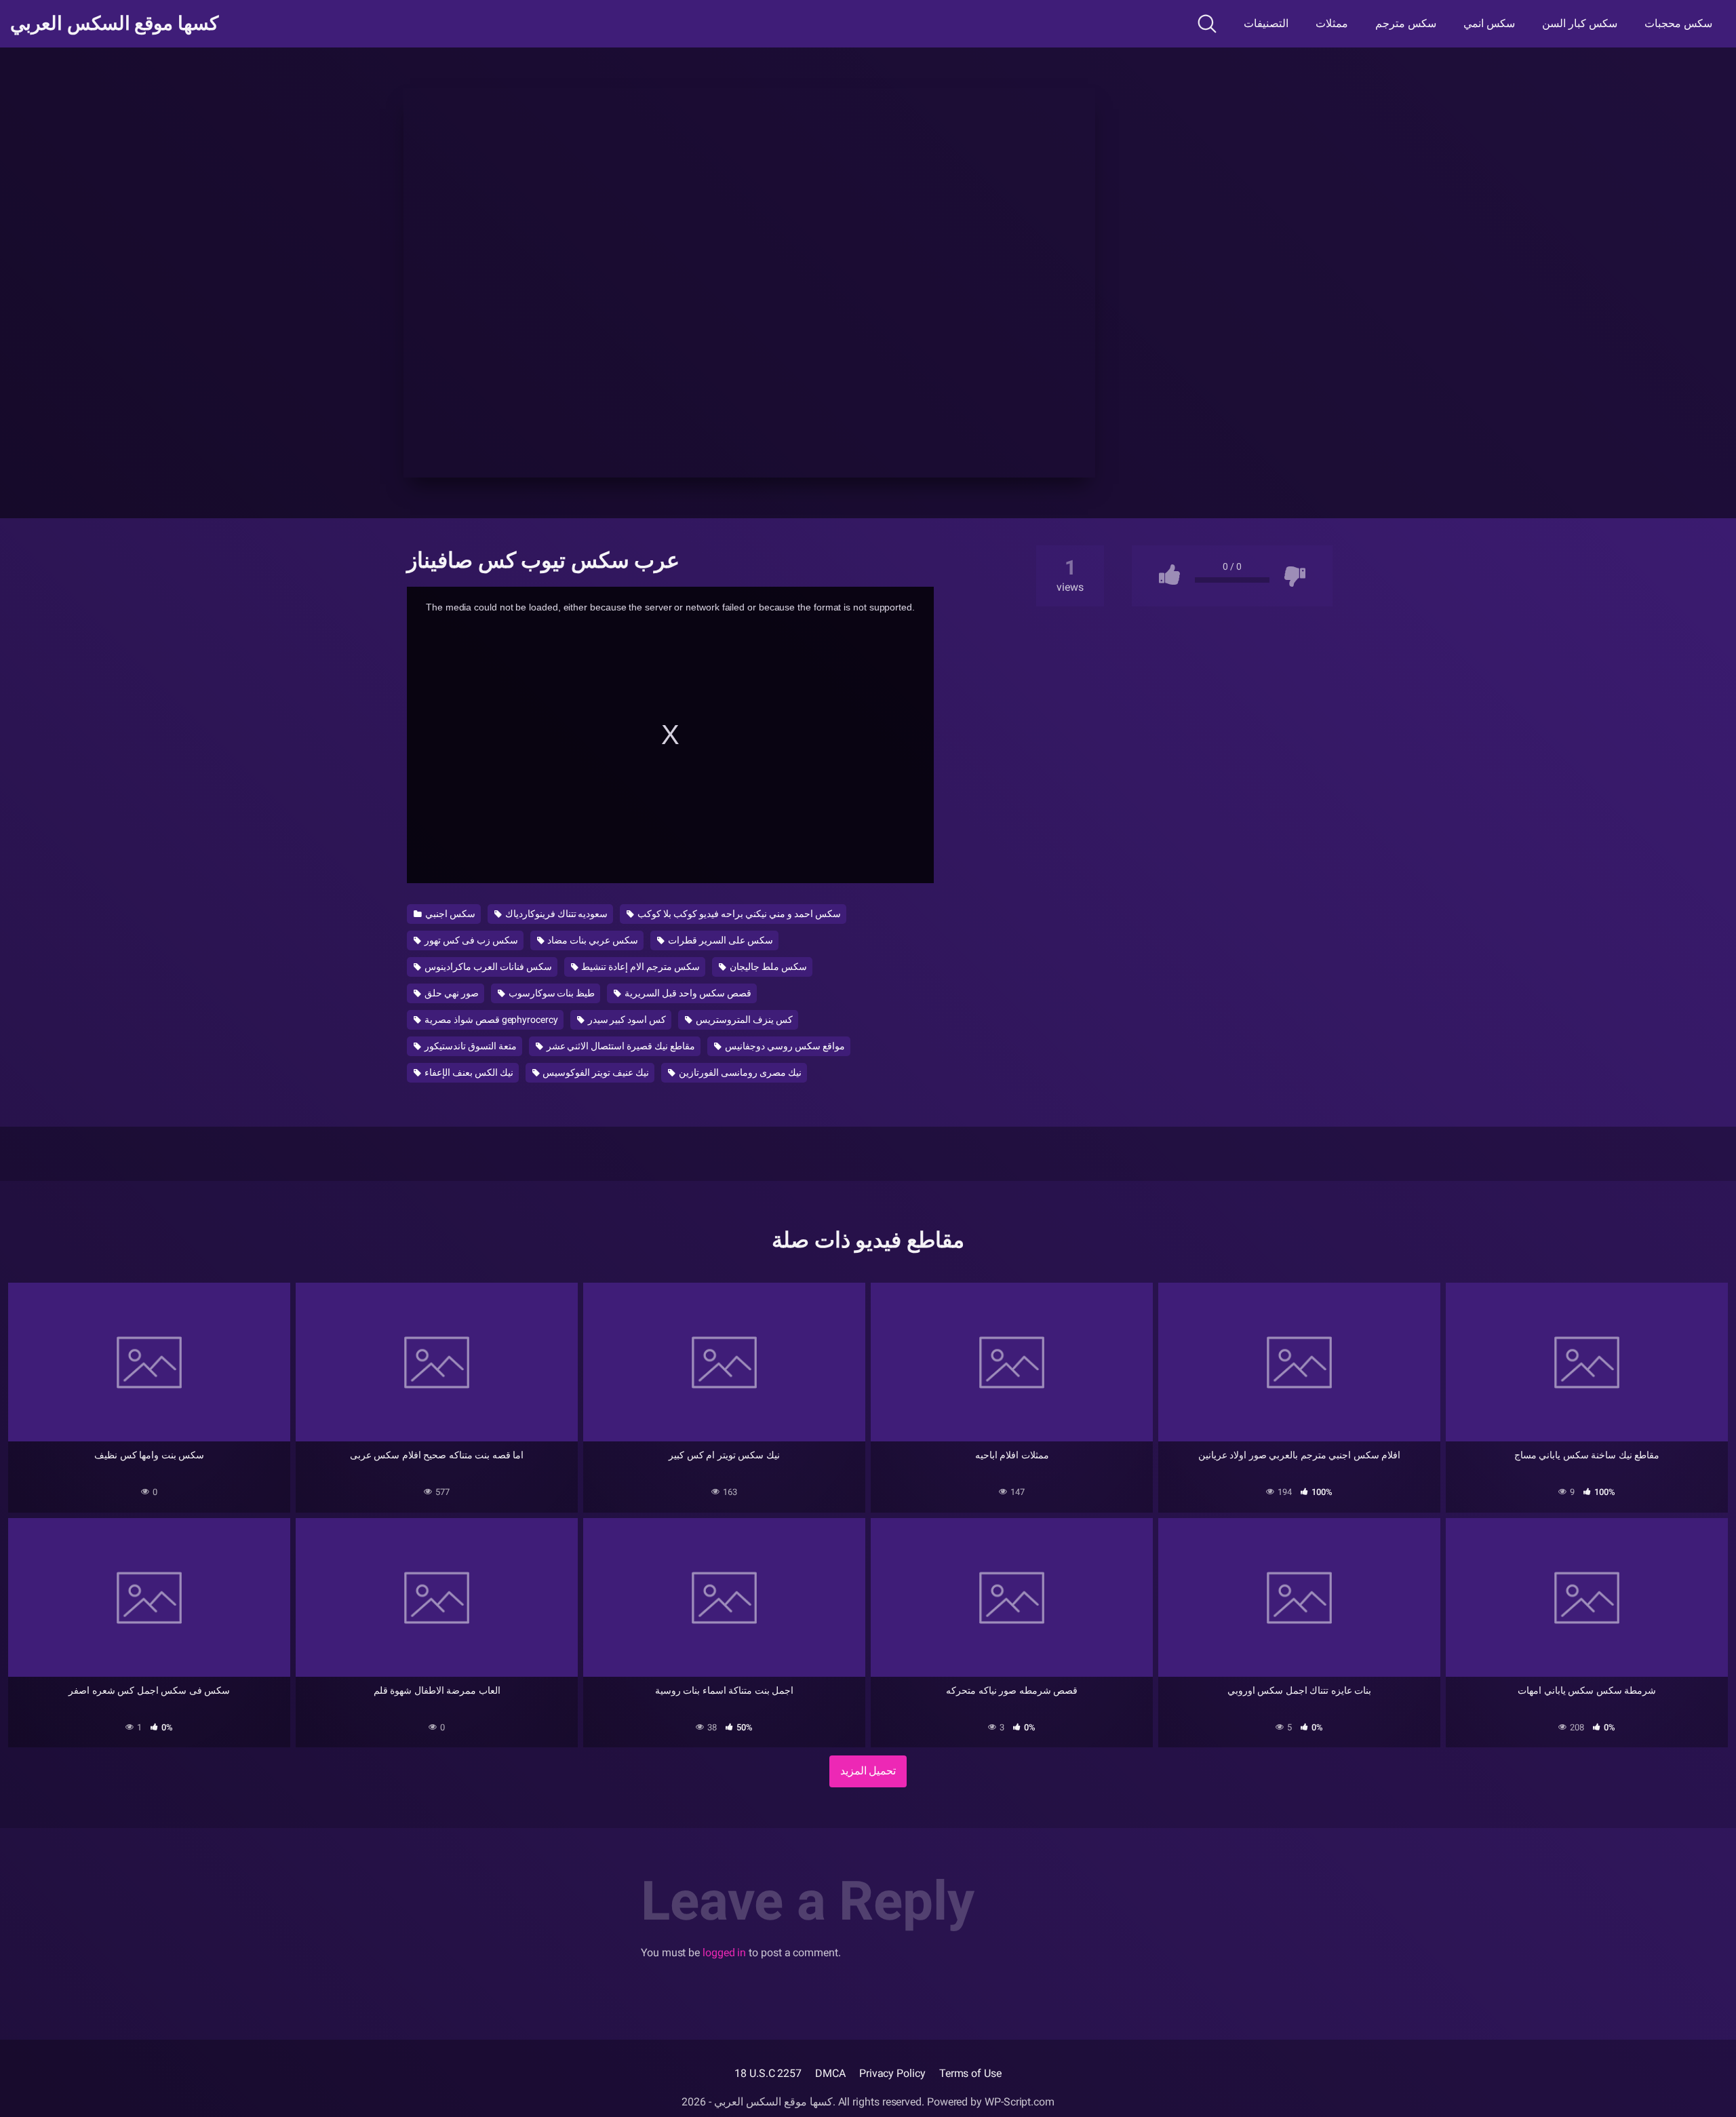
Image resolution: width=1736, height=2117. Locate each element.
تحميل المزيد (868, 1771)
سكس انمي (1489, 23)
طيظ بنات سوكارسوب (551, 993)
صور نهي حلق (451, 993)
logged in (724, 1953)
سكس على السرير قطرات (719, 940)
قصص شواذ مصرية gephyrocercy (490, 1019)
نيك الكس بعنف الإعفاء (468, 1072)
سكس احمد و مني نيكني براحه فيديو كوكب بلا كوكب (738, 914)
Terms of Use (970, 2073)
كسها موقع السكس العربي (114, 24)
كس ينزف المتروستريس (743, 1019)
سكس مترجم (1406, 23)
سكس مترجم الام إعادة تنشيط (640, 967)
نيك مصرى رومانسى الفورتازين (739, 1072)
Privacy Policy (892, 2073)
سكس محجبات (1678, 23)
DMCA (830, 2073)
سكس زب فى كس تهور (470, 940)
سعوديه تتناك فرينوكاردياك (556, 914)
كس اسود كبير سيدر (626, 1019)
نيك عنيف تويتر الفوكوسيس (595, 1072)
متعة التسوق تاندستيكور (470, 1046)
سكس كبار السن (1580, 23)
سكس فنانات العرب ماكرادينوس (487, 967)
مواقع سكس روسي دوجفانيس (784, 1046)
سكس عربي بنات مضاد (592, 940)
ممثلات (1332, 23)
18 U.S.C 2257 (768, 2073)
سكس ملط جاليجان (767, 967)
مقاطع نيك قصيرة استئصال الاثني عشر (620, 1046)
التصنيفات (1266, 23)
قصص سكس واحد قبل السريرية (687, 993)
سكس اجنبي (449, 914)
